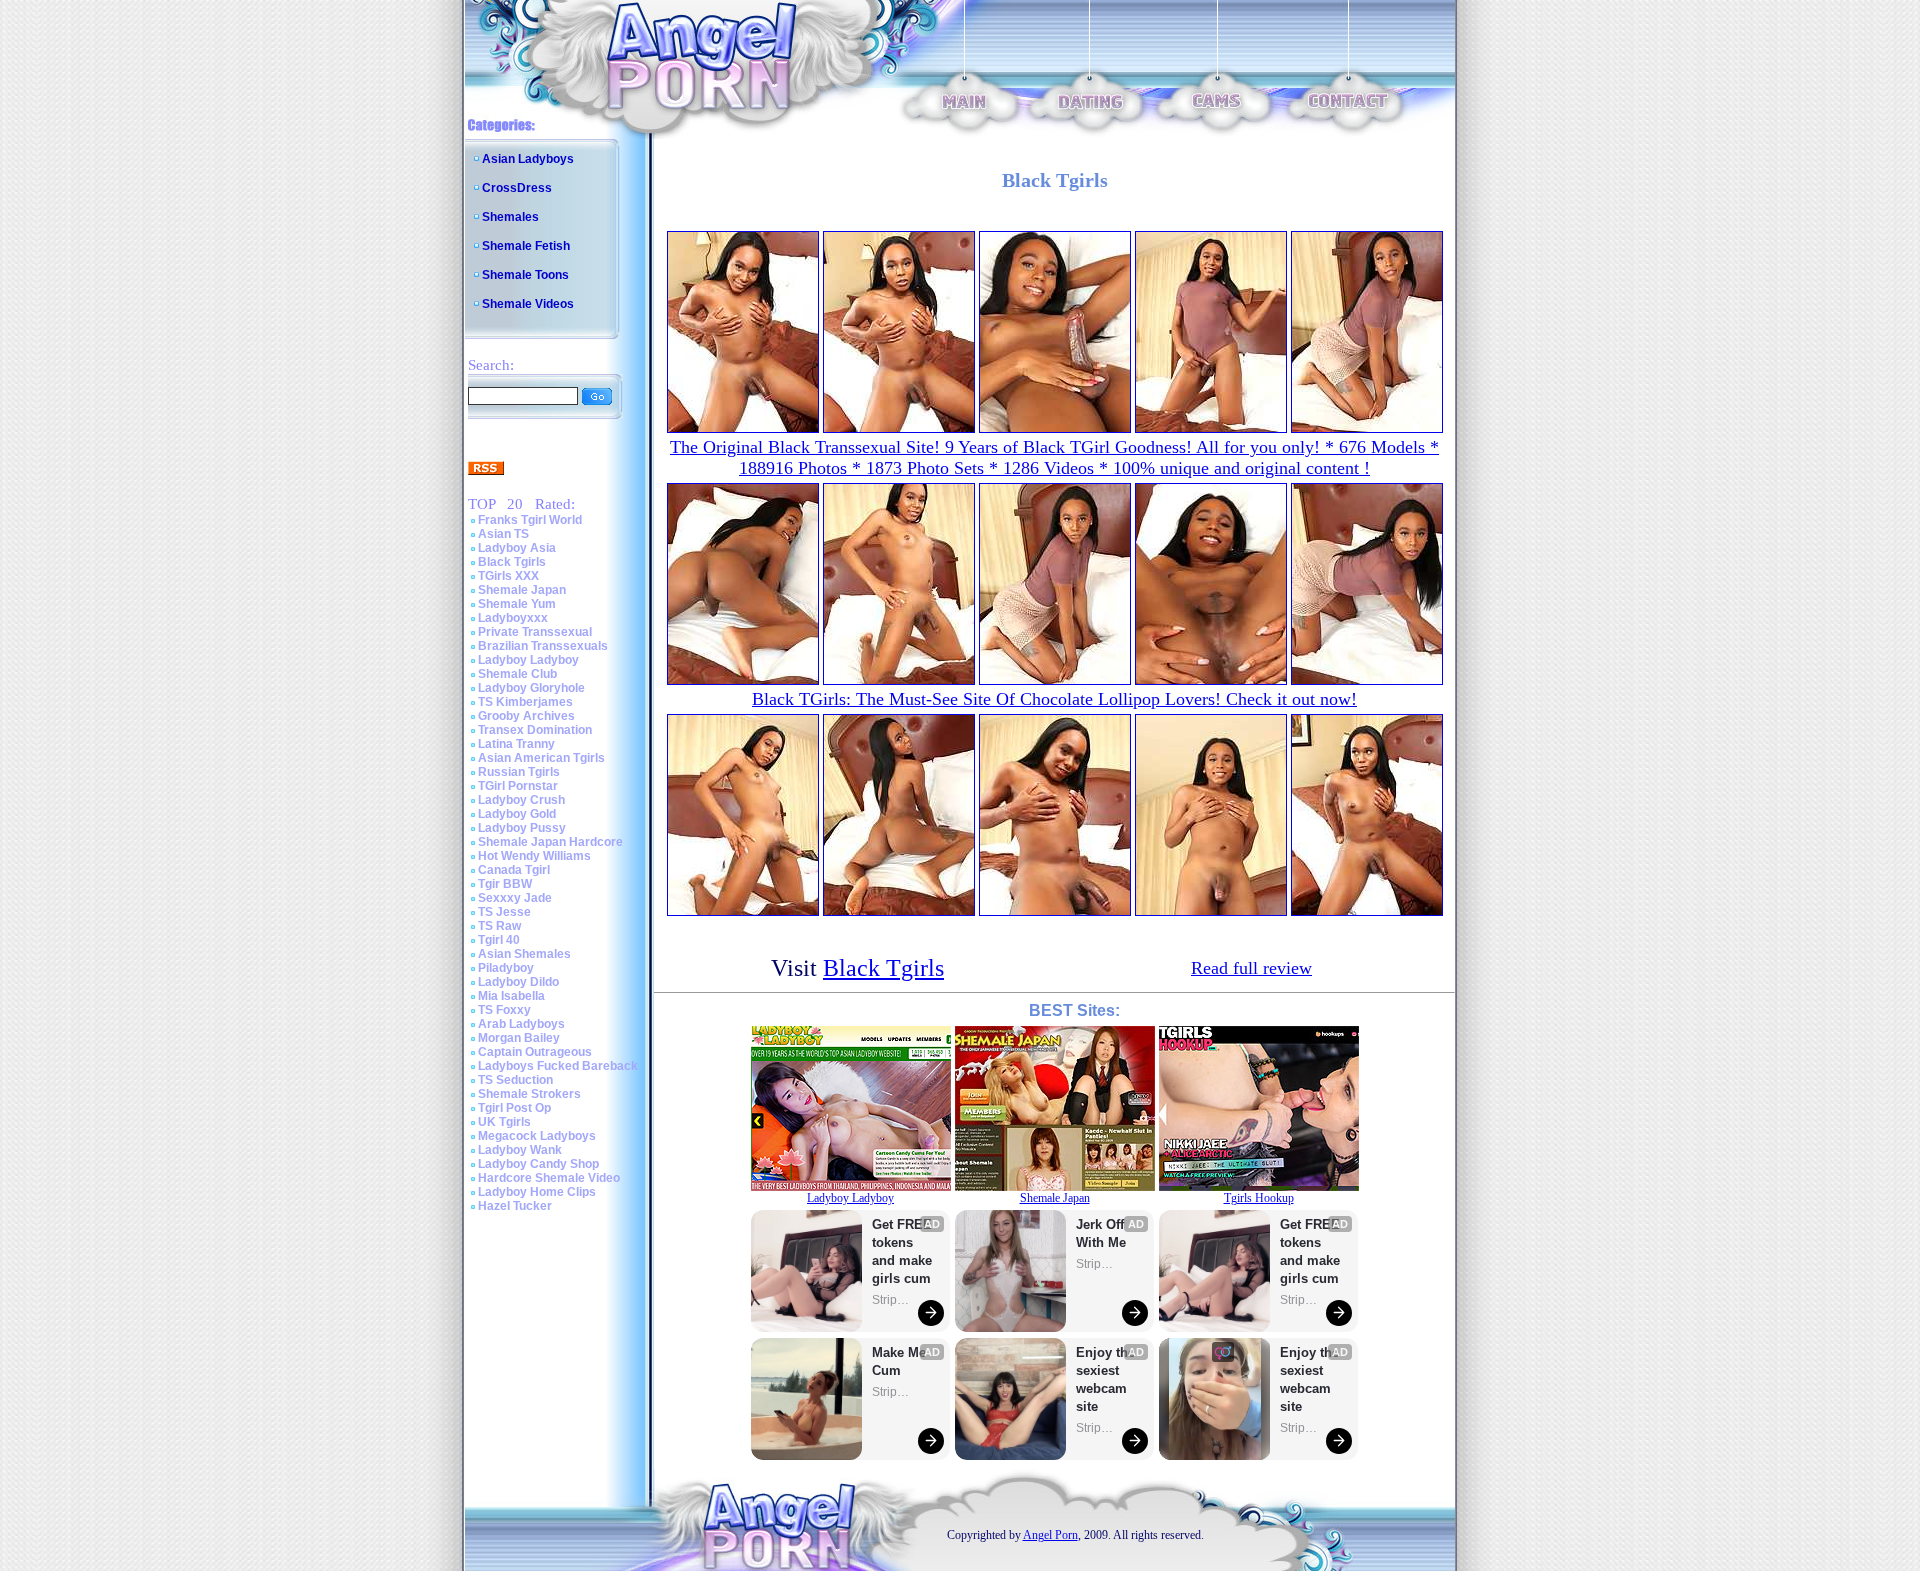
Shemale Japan (522, 590)
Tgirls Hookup (1259, 1198)
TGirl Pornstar (518, 786)
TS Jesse (504, 912)
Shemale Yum (517, 604)
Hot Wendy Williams (534, 856)
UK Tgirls (504, 1122)
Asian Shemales (524, 954)
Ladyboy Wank (520, 1150)
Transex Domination (535, 730)
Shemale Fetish (526, 246)
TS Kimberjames (525, 702)
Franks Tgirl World (530, 520)
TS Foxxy (504, 1010)
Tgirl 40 (499, 940)
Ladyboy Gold (517, 814)
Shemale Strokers (529, 1094)
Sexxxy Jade (515, 898)
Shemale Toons (525, 275)
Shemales (510, 217)
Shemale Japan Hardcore (550, 842)
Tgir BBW (505, 884)
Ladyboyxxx (513, 618)
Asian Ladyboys (528, 159)
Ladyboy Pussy (522, 828)
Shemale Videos (528, 304)
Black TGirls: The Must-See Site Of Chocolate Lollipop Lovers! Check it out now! (1054, 699)
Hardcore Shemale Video (549, 1178)
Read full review (1251, 968)
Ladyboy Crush (521, 800)
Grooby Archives (526, 716)
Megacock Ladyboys (537, 1136)
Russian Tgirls (519, 772)
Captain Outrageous (535, 1052)
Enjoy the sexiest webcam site (1106, 1379)
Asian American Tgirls (541, 758)
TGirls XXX (508, 576)
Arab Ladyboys (521, 1024)
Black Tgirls (512, 562)
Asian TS (503, 534)
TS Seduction (515, 1080)
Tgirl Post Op (514, 1108)
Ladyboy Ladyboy (528, 660)
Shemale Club (517, 674)
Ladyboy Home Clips (537, 1192)
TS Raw (499, 926)
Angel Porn (1050, 1535)
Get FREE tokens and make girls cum (902, 1251)
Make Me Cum (901, 1361)
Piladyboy (506, 968)
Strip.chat (892, 1300)
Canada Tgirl (514, 870)
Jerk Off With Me (1102, 1233)
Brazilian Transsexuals (543, 646)
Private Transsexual (535, 632)
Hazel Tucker (515, 1206)
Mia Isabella (511, 996)
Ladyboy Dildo (518, 982)
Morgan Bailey (519, 1038)
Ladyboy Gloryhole (531, 688)
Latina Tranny (516, 744)
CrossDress (517, 188)
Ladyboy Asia (517, 548)
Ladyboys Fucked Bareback (558, 1066)
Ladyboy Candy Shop (538, 1164)
